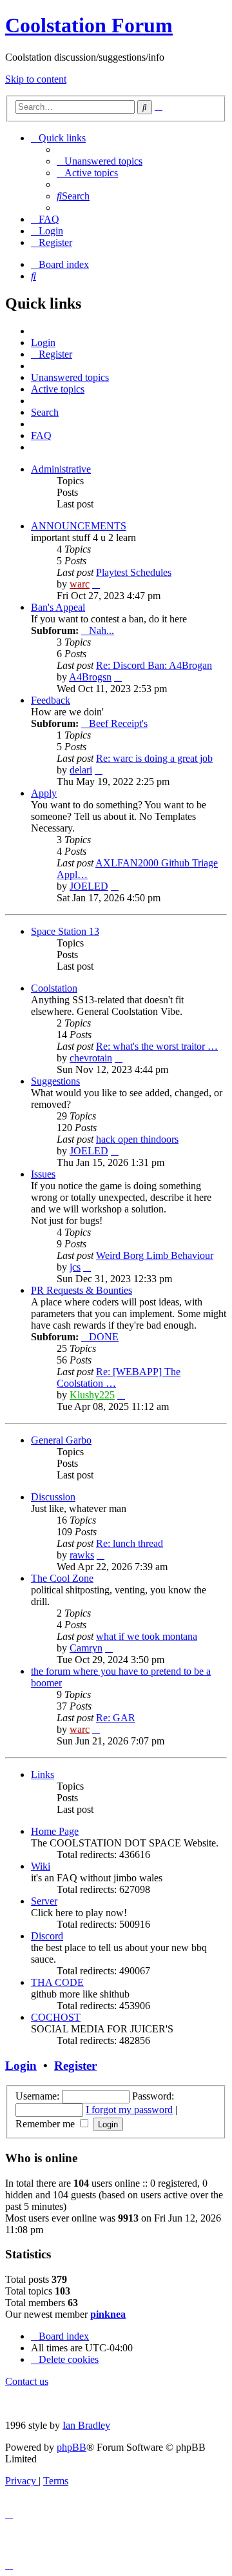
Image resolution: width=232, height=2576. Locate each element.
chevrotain (91, 1058)
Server (44, 1901)
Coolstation (54, 988)
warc (80, 584)
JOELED (89, 886)
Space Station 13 (65, 931)
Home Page (55, 1831)
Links (43, 1774)
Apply (44, 793)
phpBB (72, 2447)
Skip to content (36, 79)
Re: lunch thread (130, 1543)
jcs (75, 1267)
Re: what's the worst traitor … (157, 1046)
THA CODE (57, 1982)
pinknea (108, 2314)
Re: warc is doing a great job (154, 758)
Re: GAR (116, 1718)
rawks (82, 1555)
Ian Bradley (86, 2425)
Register (75, 2066)
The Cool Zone (62, 1578)
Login (21, 2066)
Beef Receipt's (118, 723)
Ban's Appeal (58, 607)
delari (81, 770)
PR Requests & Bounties (82, 1290)
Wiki (41, 1866)
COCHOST (56, 2017)
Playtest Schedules (134, 572)
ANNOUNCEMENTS (79, 526)
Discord (47, 1936)
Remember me (46, 2124)
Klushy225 (92, 1395)
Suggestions (55, 1081)
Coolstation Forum (89, 25)
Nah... (101, 630)
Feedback (51, 700)
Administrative (61, 469)
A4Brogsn (90, 677)
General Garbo (61, 1440)
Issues (43, 1174)
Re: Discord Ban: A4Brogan (154, 665)
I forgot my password (129, 2110)
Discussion (53, 1497)
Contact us (27, 2381)
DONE (104, 1337)
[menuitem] (100, 161)
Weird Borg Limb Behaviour (155, 1255)
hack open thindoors (137, 1139)
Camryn (86, 1648)
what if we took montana (147, 1636)
